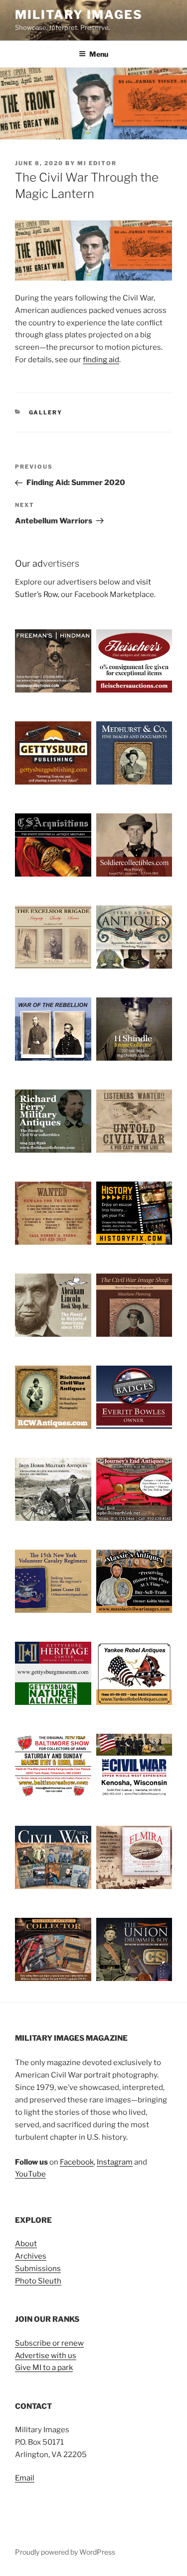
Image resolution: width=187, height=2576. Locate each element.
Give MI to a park (44, 2368)
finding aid (101, 360)
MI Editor (97, 163)
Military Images (79, 15)
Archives (31, 2256)
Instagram (115, 2162)
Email (25, 2478)
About (26, 2244)
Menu (99, 54)
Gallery (46, 412)
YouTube (30, 2174)
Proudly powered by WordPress (65, 2552)
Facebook (77, 2162)
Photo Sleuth (38, 2281)
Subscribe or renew (49, 2343)
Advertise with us (46, 2356)
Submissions (38, 2269)
